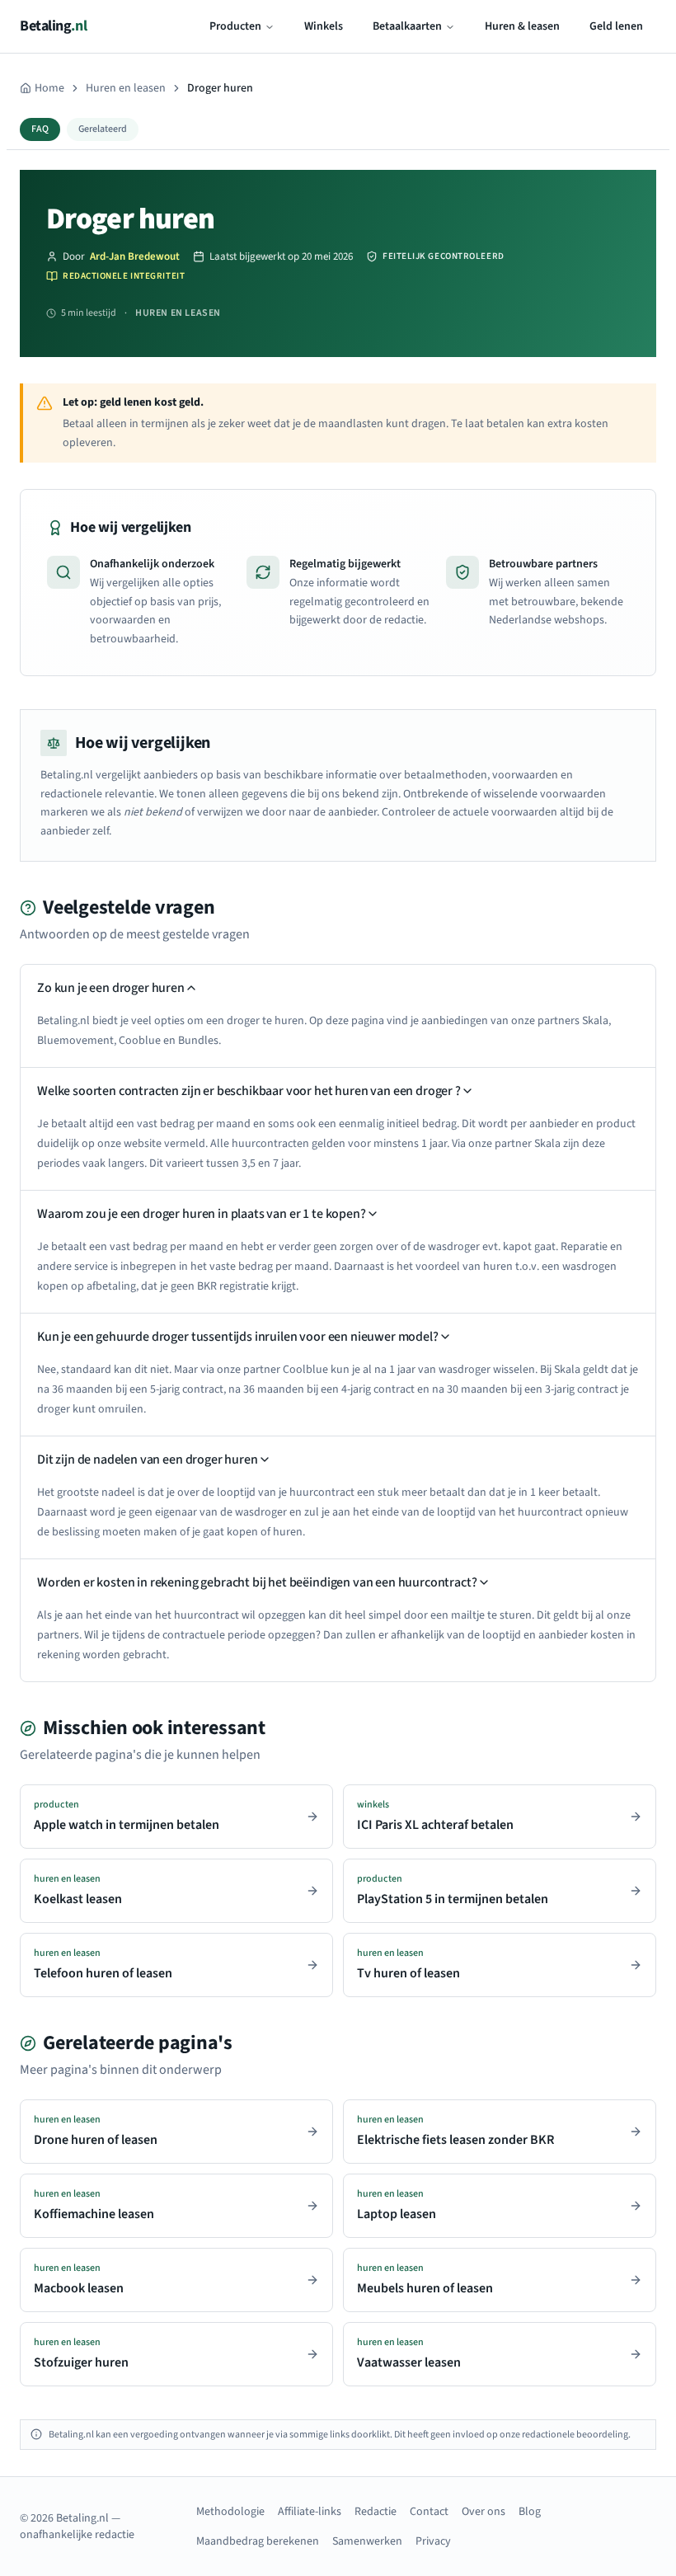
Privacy (433, 2541)
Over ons (484, 2512)
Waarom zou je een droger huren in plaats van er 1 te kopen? (202, 1214)
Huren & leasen (522, 26)
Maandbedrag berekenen (258, 2541)
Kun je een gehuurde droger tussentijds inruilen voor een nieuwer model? (238, 1337)
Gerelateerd (103, 129)
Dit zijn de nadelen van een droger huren (148, 1460)
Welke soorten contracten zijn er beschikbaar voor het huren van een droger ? (249, 1091)
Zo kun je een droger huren (111, 988)
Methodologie (230, 2512)
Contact (429, 2512)
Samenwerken (367, 2541)
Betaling (53, 26)
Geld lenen (616, 26)
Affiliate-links (310, 2512)
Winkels (324, 26)
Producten (235, 26)
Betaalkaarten (407, 26)
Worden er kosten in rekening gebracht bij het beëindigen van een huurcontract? (257, 1582)
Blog (530, 2512)
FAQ (40, 129)
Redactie (376, 2512)
